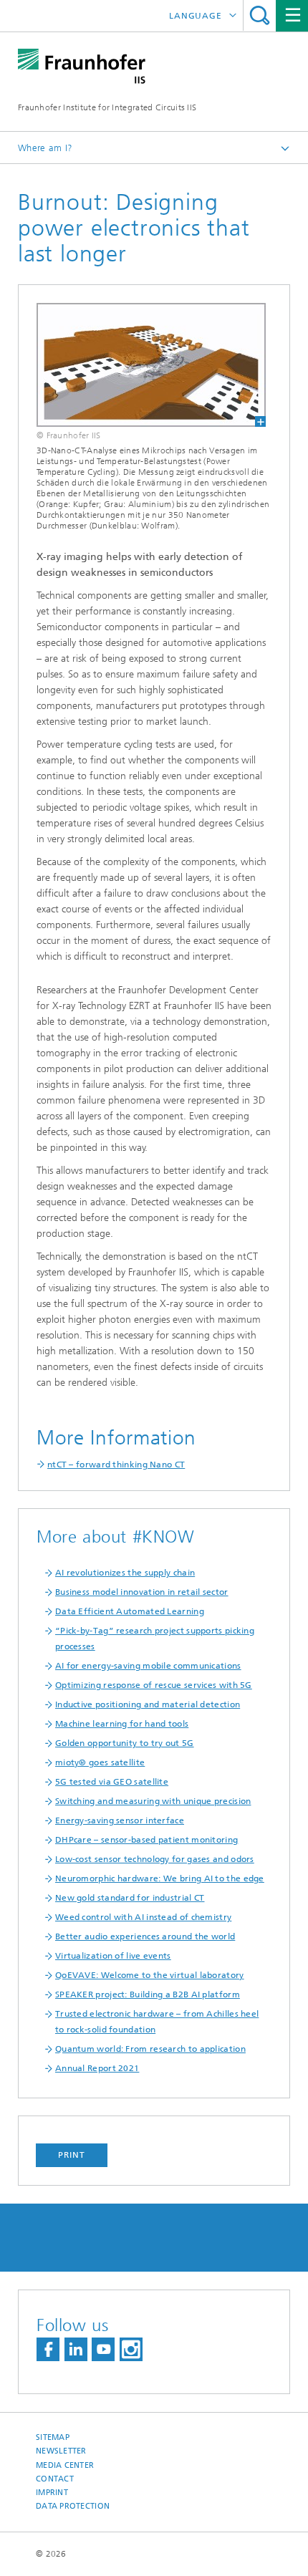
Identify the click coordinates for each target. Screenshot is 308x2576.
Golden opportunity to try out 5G (125, 1743)
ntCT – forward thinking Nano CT (116, 1465)
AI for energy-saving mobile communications (148, 1666)
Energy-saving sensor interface (120, 1820)
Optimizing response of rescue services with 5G (154, 1685)
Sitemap (53, 2437)
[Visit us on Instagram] (131, 2349)
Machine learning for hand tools (122, 1724)
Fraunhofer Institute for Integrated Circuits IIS (107, 107)
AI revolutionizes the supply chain (125, 1573)
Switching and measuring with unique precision (153, 1801)
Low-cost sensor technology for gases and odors (155, 1859)
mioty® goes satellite (100, 1762)
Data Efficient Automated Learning (130, 1611)
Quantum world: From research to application (150, 2049)
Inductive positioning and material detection (148, 1704)
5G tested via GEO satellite (112, 1782)
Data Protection (73, 2506)
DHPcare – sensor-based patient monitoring (146, 1840)
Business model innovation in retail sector (142, 1592)
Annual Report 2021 (97, 2068)
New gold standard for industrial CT (130, 1898)
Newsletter (61, 2451)
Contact (55, 2479)
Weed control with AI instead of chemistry (143, 1917)
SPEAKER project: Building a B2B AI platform (148, 1994)
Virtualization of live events (113, 1956)
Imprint (52, 2493)
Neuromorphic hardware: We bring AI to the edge (160, 1878)
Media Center (65, 2465)
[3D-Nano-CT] (151, 365)
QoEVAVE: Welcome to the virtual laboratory (150, 1975)
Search (260, 15)
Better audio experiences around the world (145, 1936)
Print (72, 2155)
